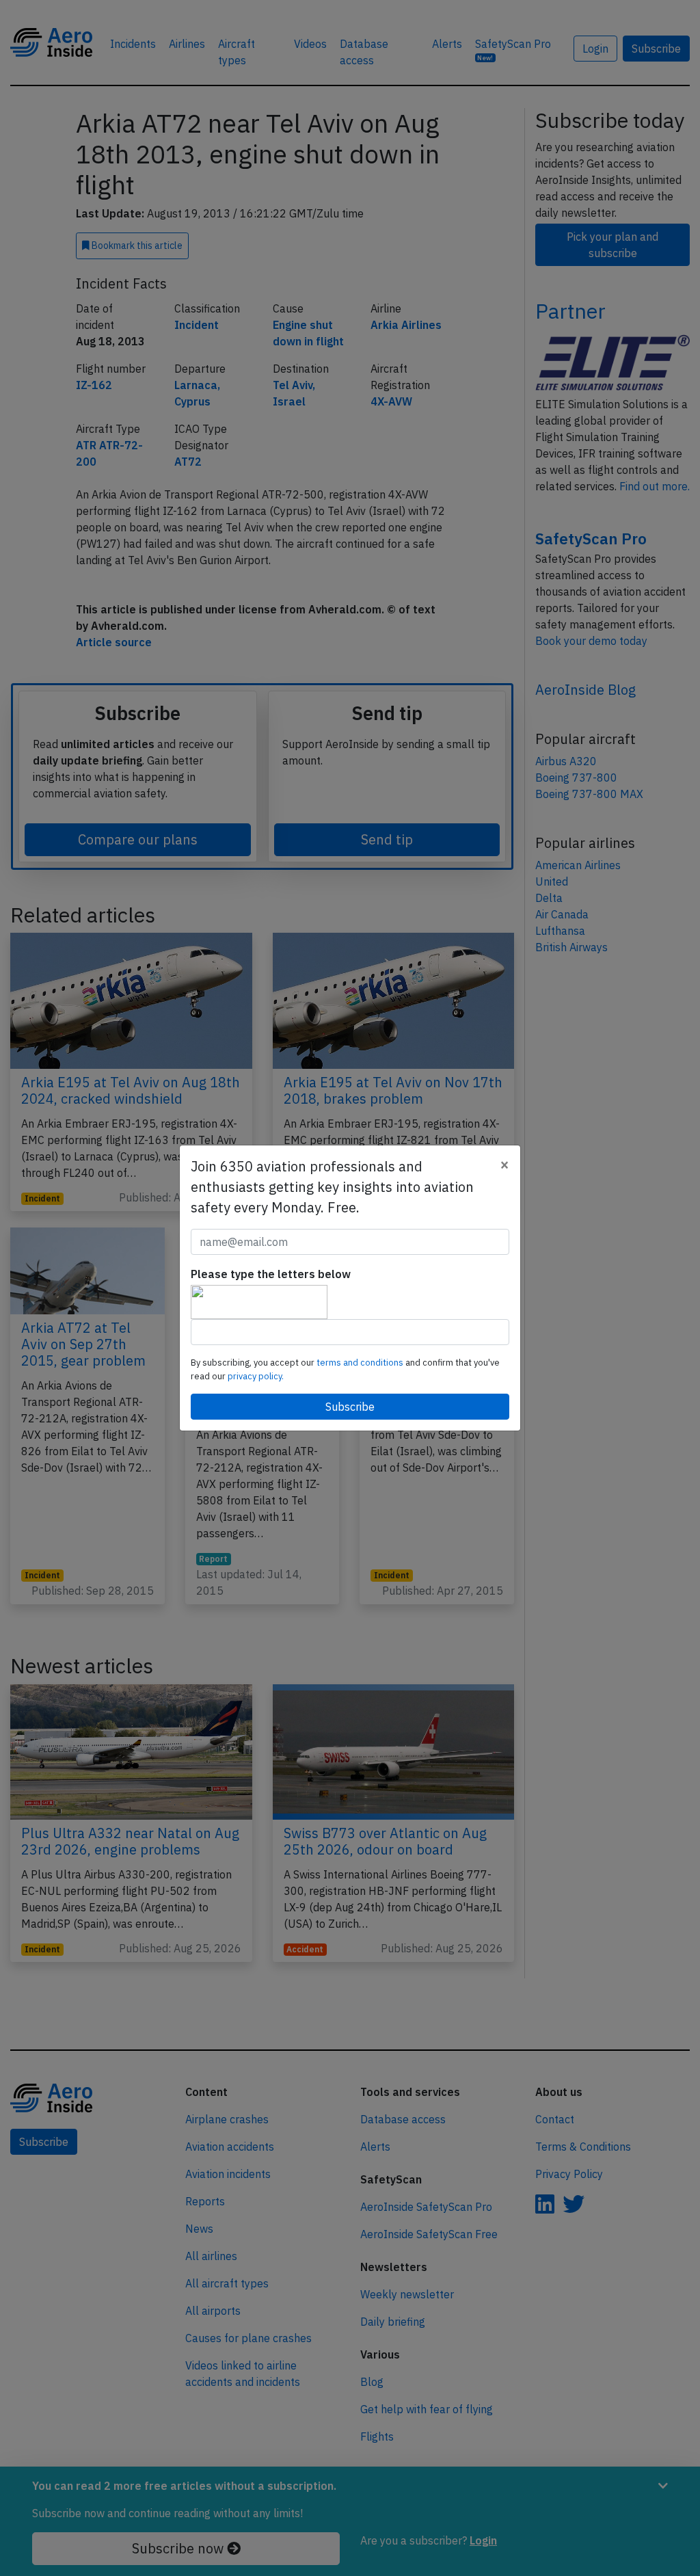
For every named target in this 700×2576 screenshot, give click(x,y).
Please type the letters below (271, 1274)
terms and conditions (361, 1363)
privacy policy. (256, 1376)
